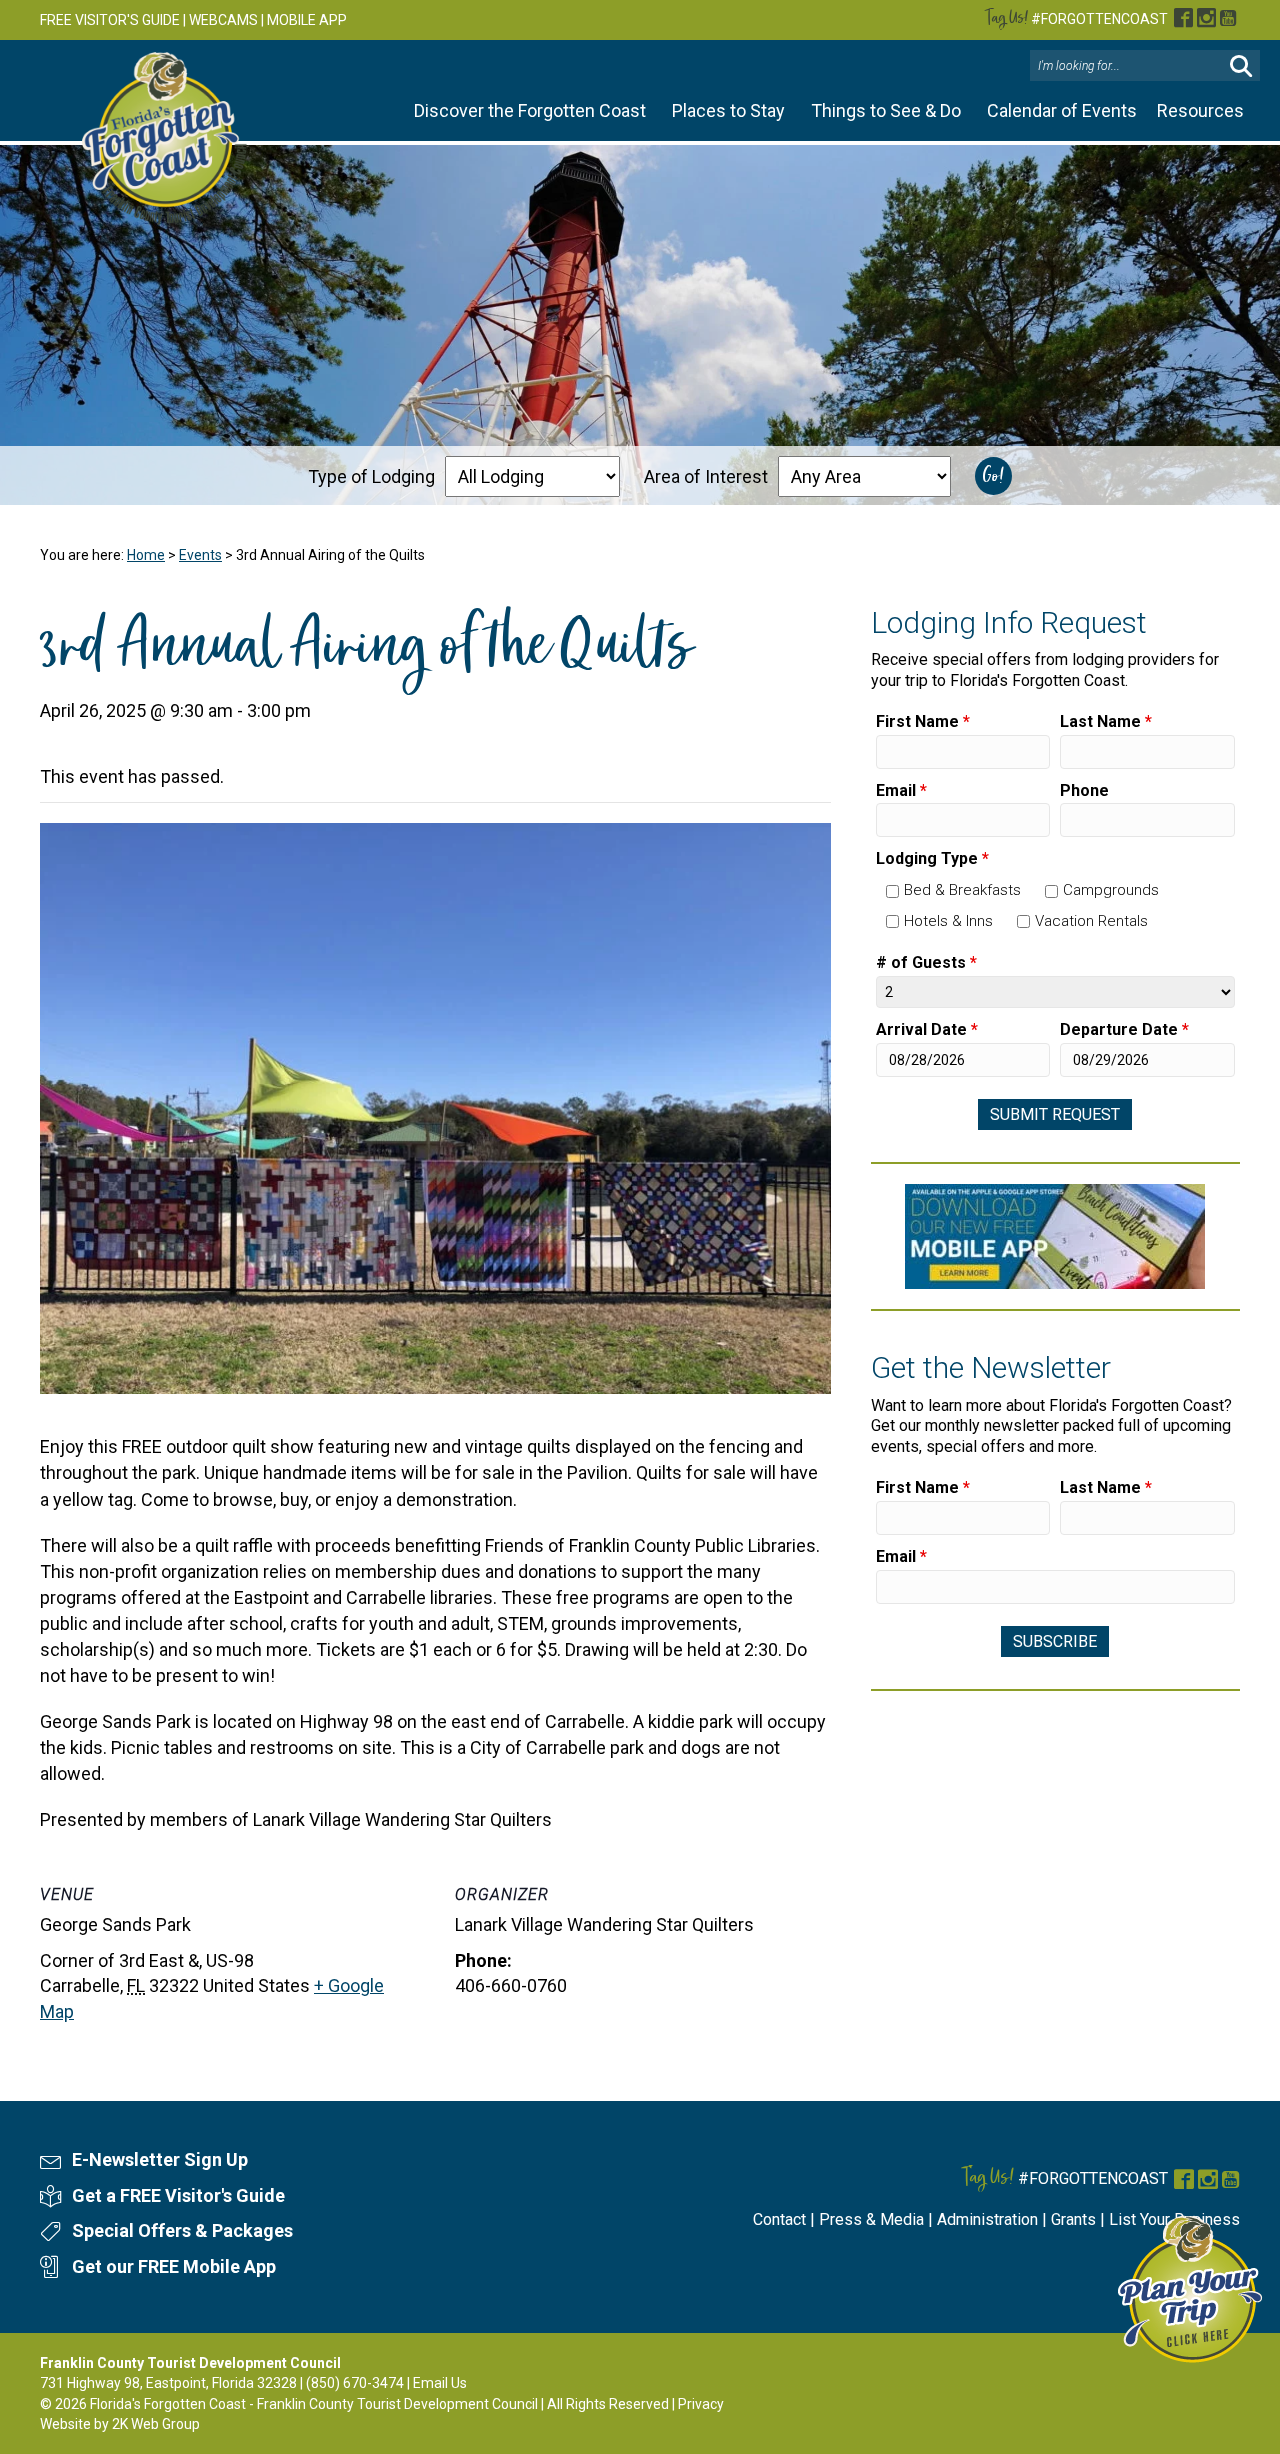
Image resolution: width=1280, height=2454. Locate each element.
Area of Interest (706, 476)
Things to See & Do (886, 110)
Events (200, 555)
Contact (779, 2219)
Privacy (701, 2404)
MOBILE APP (307, 20)
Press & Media (871, 2219)
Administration (987, 2219)
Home (146, 555)
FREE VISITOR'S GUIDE (110, 20)
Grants (1073, 2219)
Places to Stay (728, 110)
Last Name (1106, 721)
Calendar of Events (1062, 110)
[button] (1241, 66)
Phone (1084, 790)
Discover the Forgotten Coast (530, 110)
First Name (923, 721)
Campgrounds (1111, 890)
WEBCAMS (223, 20)
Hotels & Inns (948, 921)
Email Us (440, 2383)
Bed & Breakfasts (962, 890)
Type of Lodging (371, 476)
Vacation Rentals (1091, 921)
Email (901, 790)
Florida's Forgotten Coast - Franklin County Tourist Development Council (314, 2404)
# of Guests (926, 962)
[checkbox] (892, 891)
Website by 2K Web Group (120, 2424)
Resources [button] (1200, 110)
